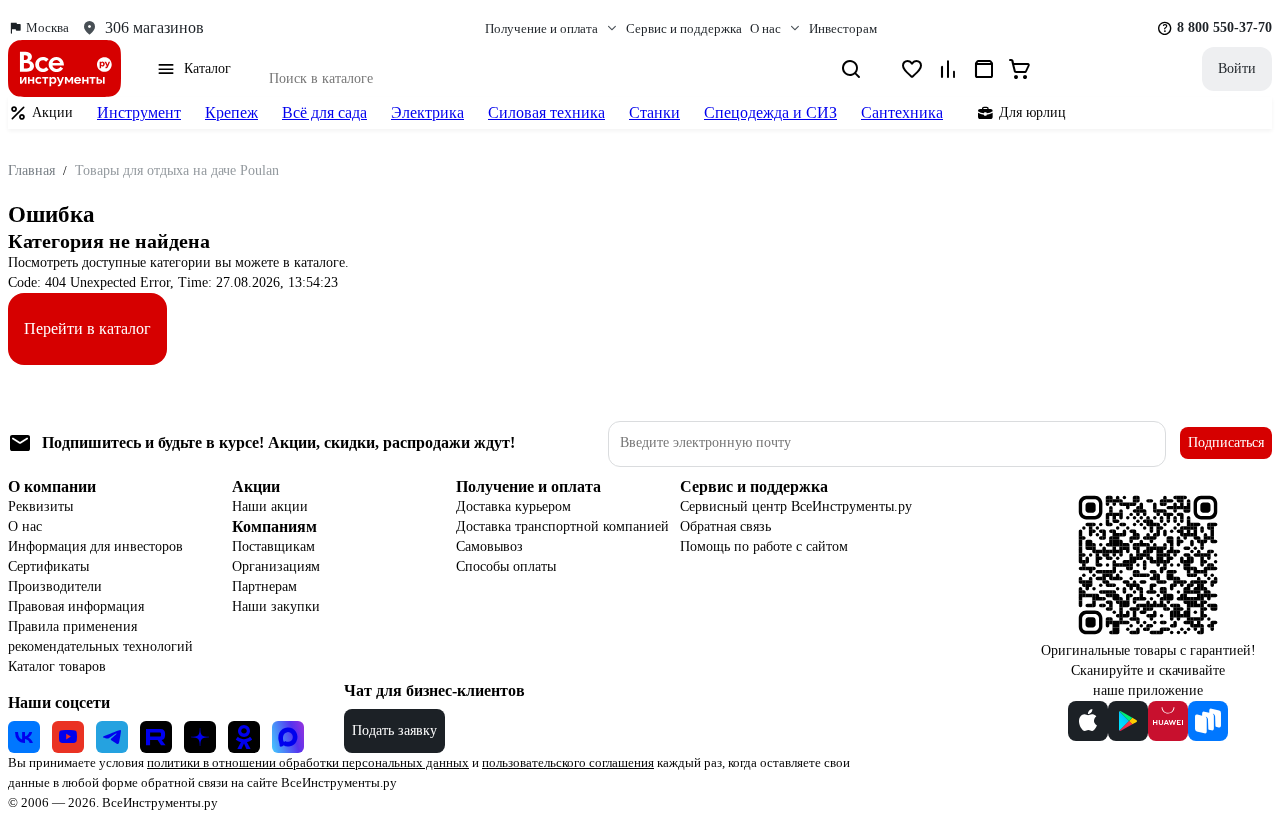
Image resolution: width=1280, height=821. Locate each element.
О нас (25, 526)
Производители (55, 586)
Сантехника (902, 112)
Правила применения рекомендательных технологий (100, 636)
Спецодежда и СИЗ (770, 112)
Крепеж (231, 112)
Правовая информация (76, 606)
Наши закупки (276, 606)
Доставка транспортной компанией (562, 526)
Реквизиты (40, 506)
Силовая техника (546, 112)
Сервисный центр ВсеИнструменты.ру (796, 506)
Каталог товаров (57, 666)
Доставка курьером (513, 506)
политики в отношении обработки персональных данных (308, 762)
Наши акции (270, 506)
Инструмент (139, 112)
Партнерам (264, 586)
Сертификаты (48, 566)
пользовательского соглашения (568, 762)
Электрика (427, 112)
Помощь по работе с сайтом (764, 546)
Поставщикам (273, 546)
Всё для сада (324, 112)
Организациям (276, 566)
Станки (654, 112)
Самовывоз (489, 546)
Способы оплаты (506, 566)
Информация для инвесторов (95, 546)
